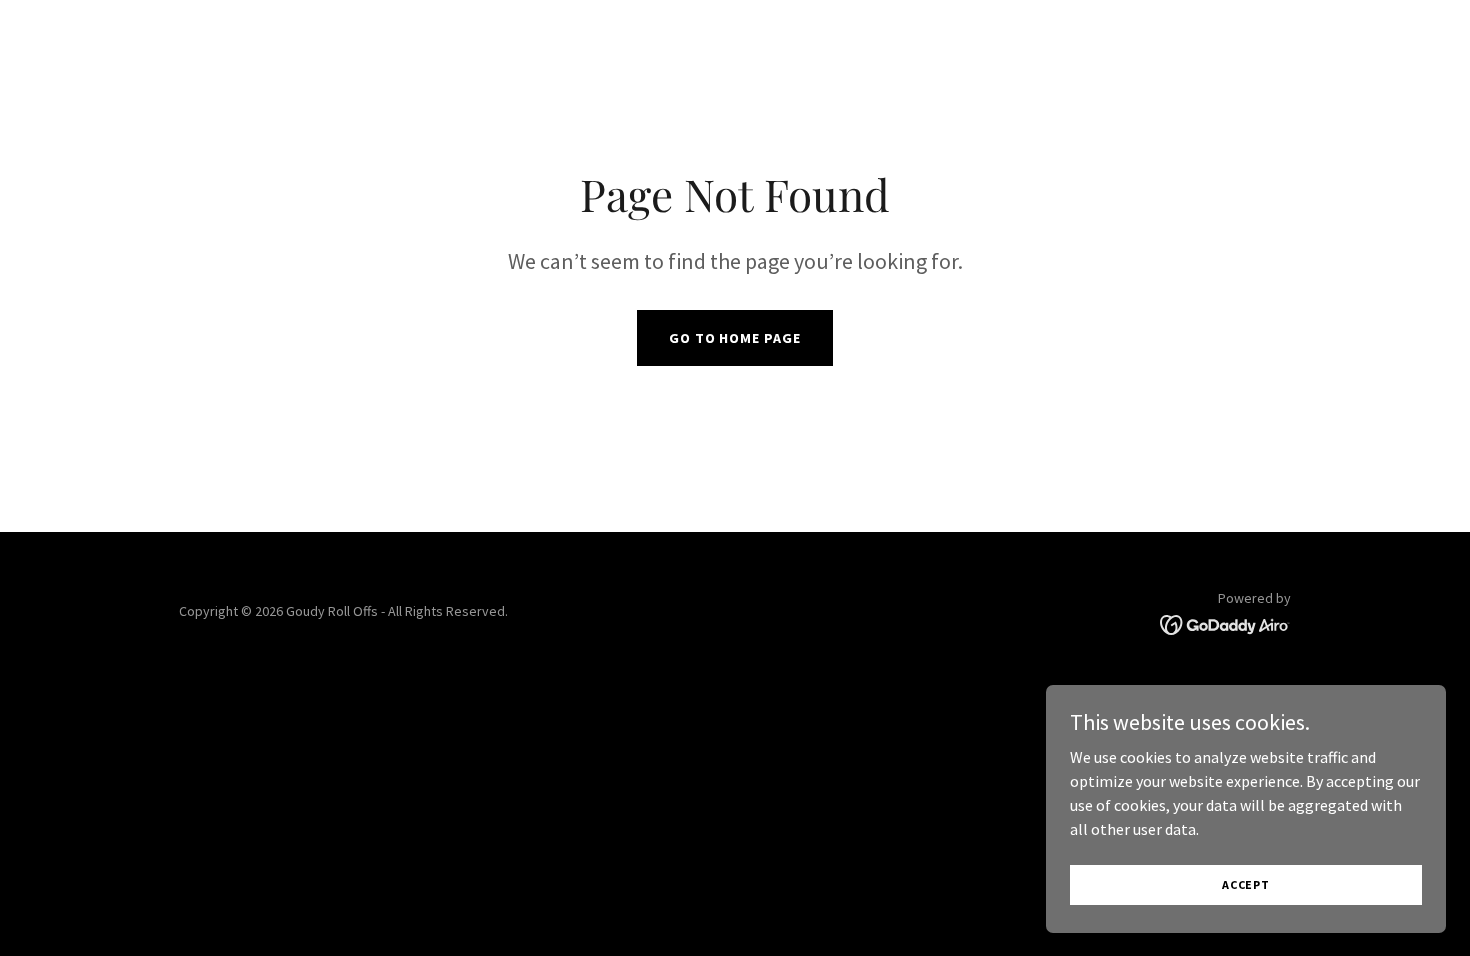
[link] (1225, 623)
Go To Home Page (735, 338)
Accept (1246, 884)
